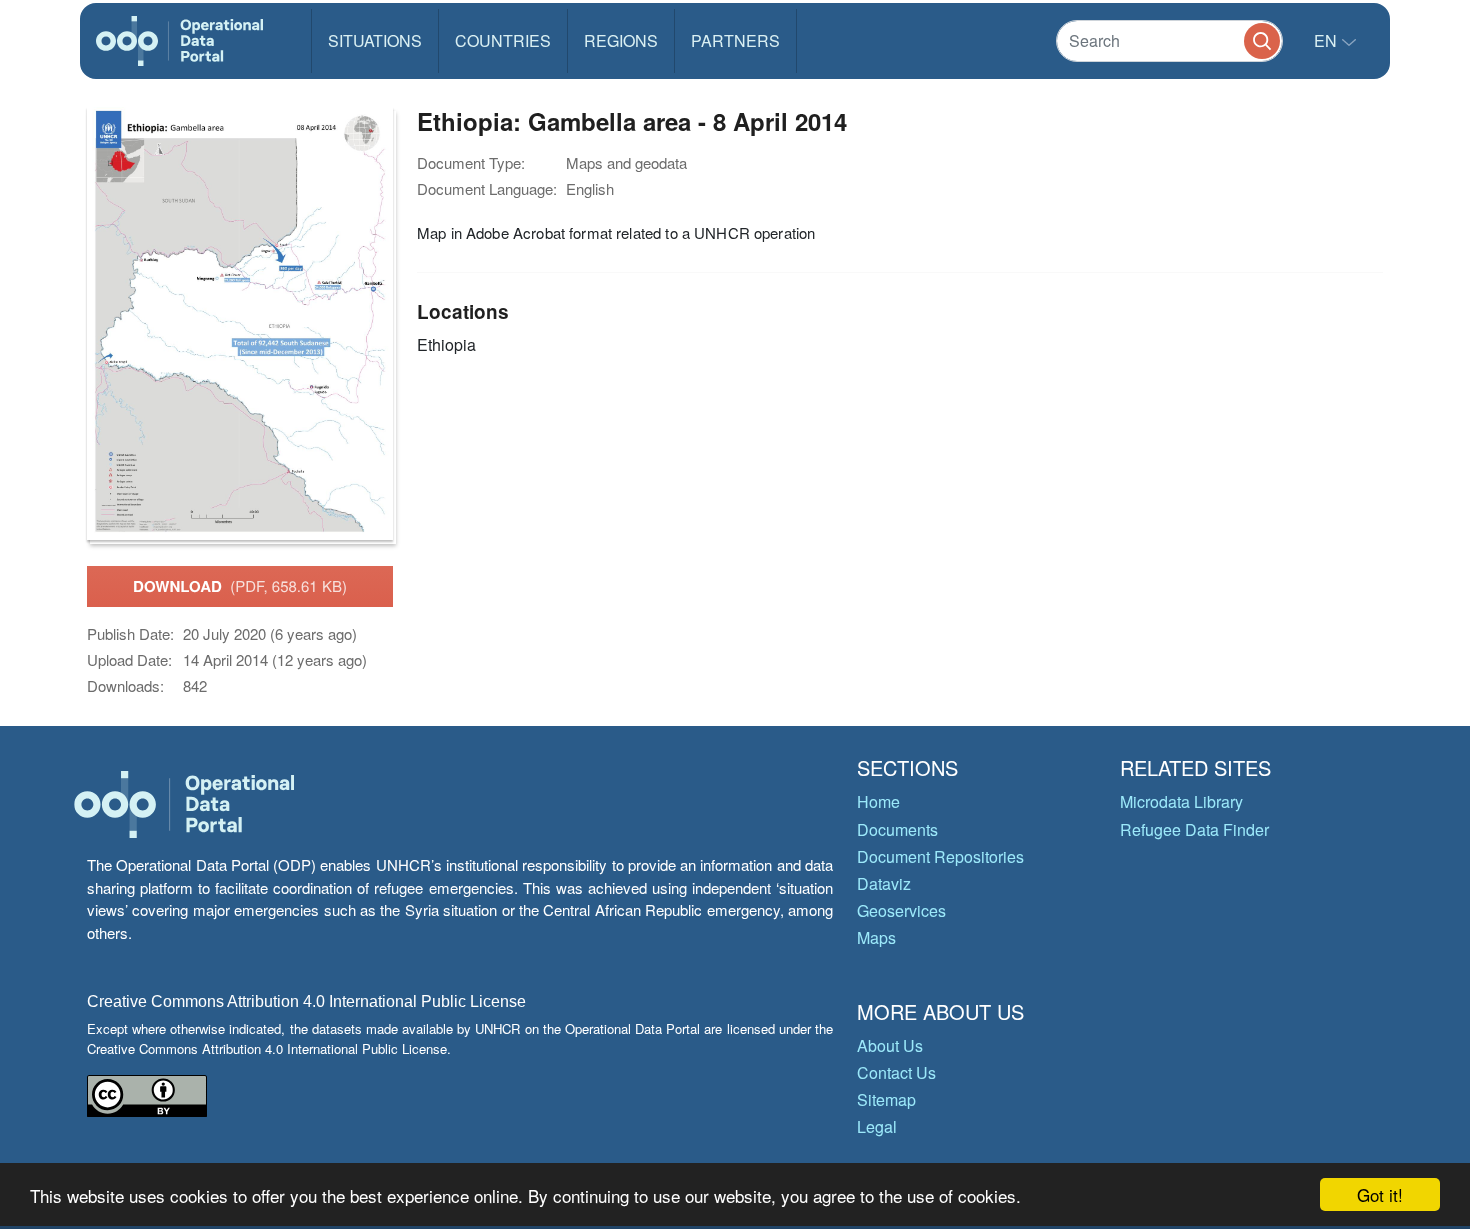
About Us (890, 1045)
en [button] (1327, 40)
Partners (735, 40)
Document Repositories (940, 856)
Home (878, 801)
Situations (375, 40)
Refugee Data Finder (1194, 829)
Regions (621, 40)
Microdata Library (1181, 801)
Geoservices (901, 910)
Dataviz (884, 883)
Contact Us (896, 1072)
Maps (876, 937)
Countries (503, 40)
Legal (877, 1126)
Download (240, 586)
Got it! (1380, 1194)
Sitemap (886, 1099)
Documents (897, 829)
